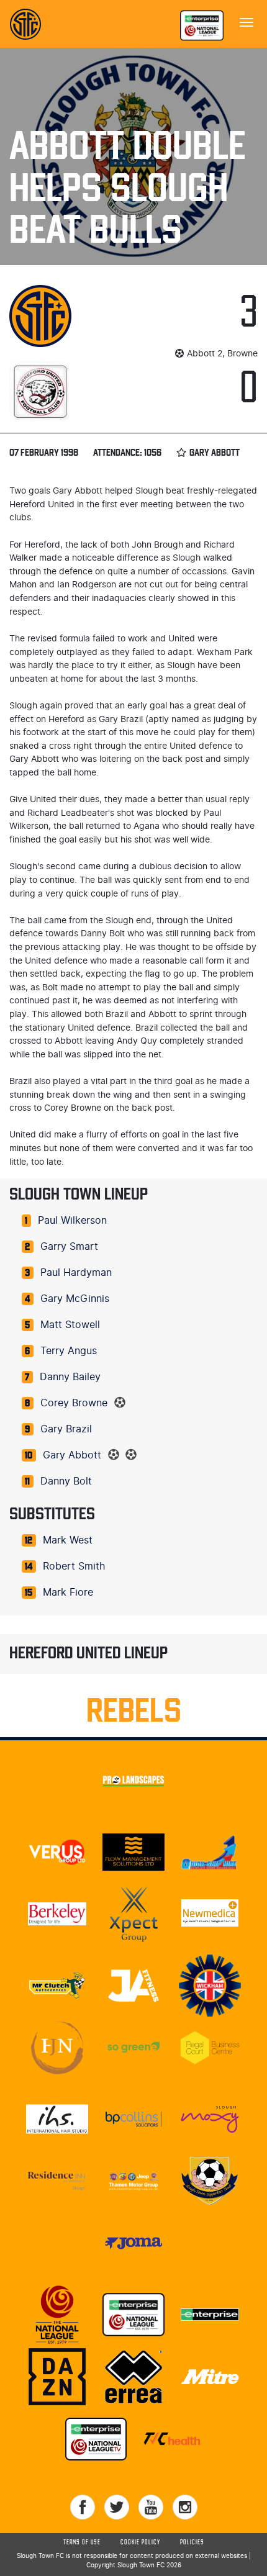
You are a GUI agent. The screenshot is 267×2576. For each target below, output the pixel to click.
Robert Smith (74, 1566)
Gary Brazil (66, 1429)
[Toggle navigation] (247, 21)
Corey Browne (74, 1403)
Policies (192, 2542)
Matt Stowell (70, 1325)
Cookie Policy (140, 2542)
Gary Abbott (72, 1455)
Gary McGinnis (75, 1299)
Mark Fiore (68, 1593)
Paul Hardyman (76, 1273)
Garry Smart (69, 1247)
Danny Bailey (70, 1377)
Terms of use (82, 2542)
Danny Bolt (66, 1481)
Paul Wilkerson (72, 1221)
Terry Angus (69, 1351)
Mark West (68, 1540)
